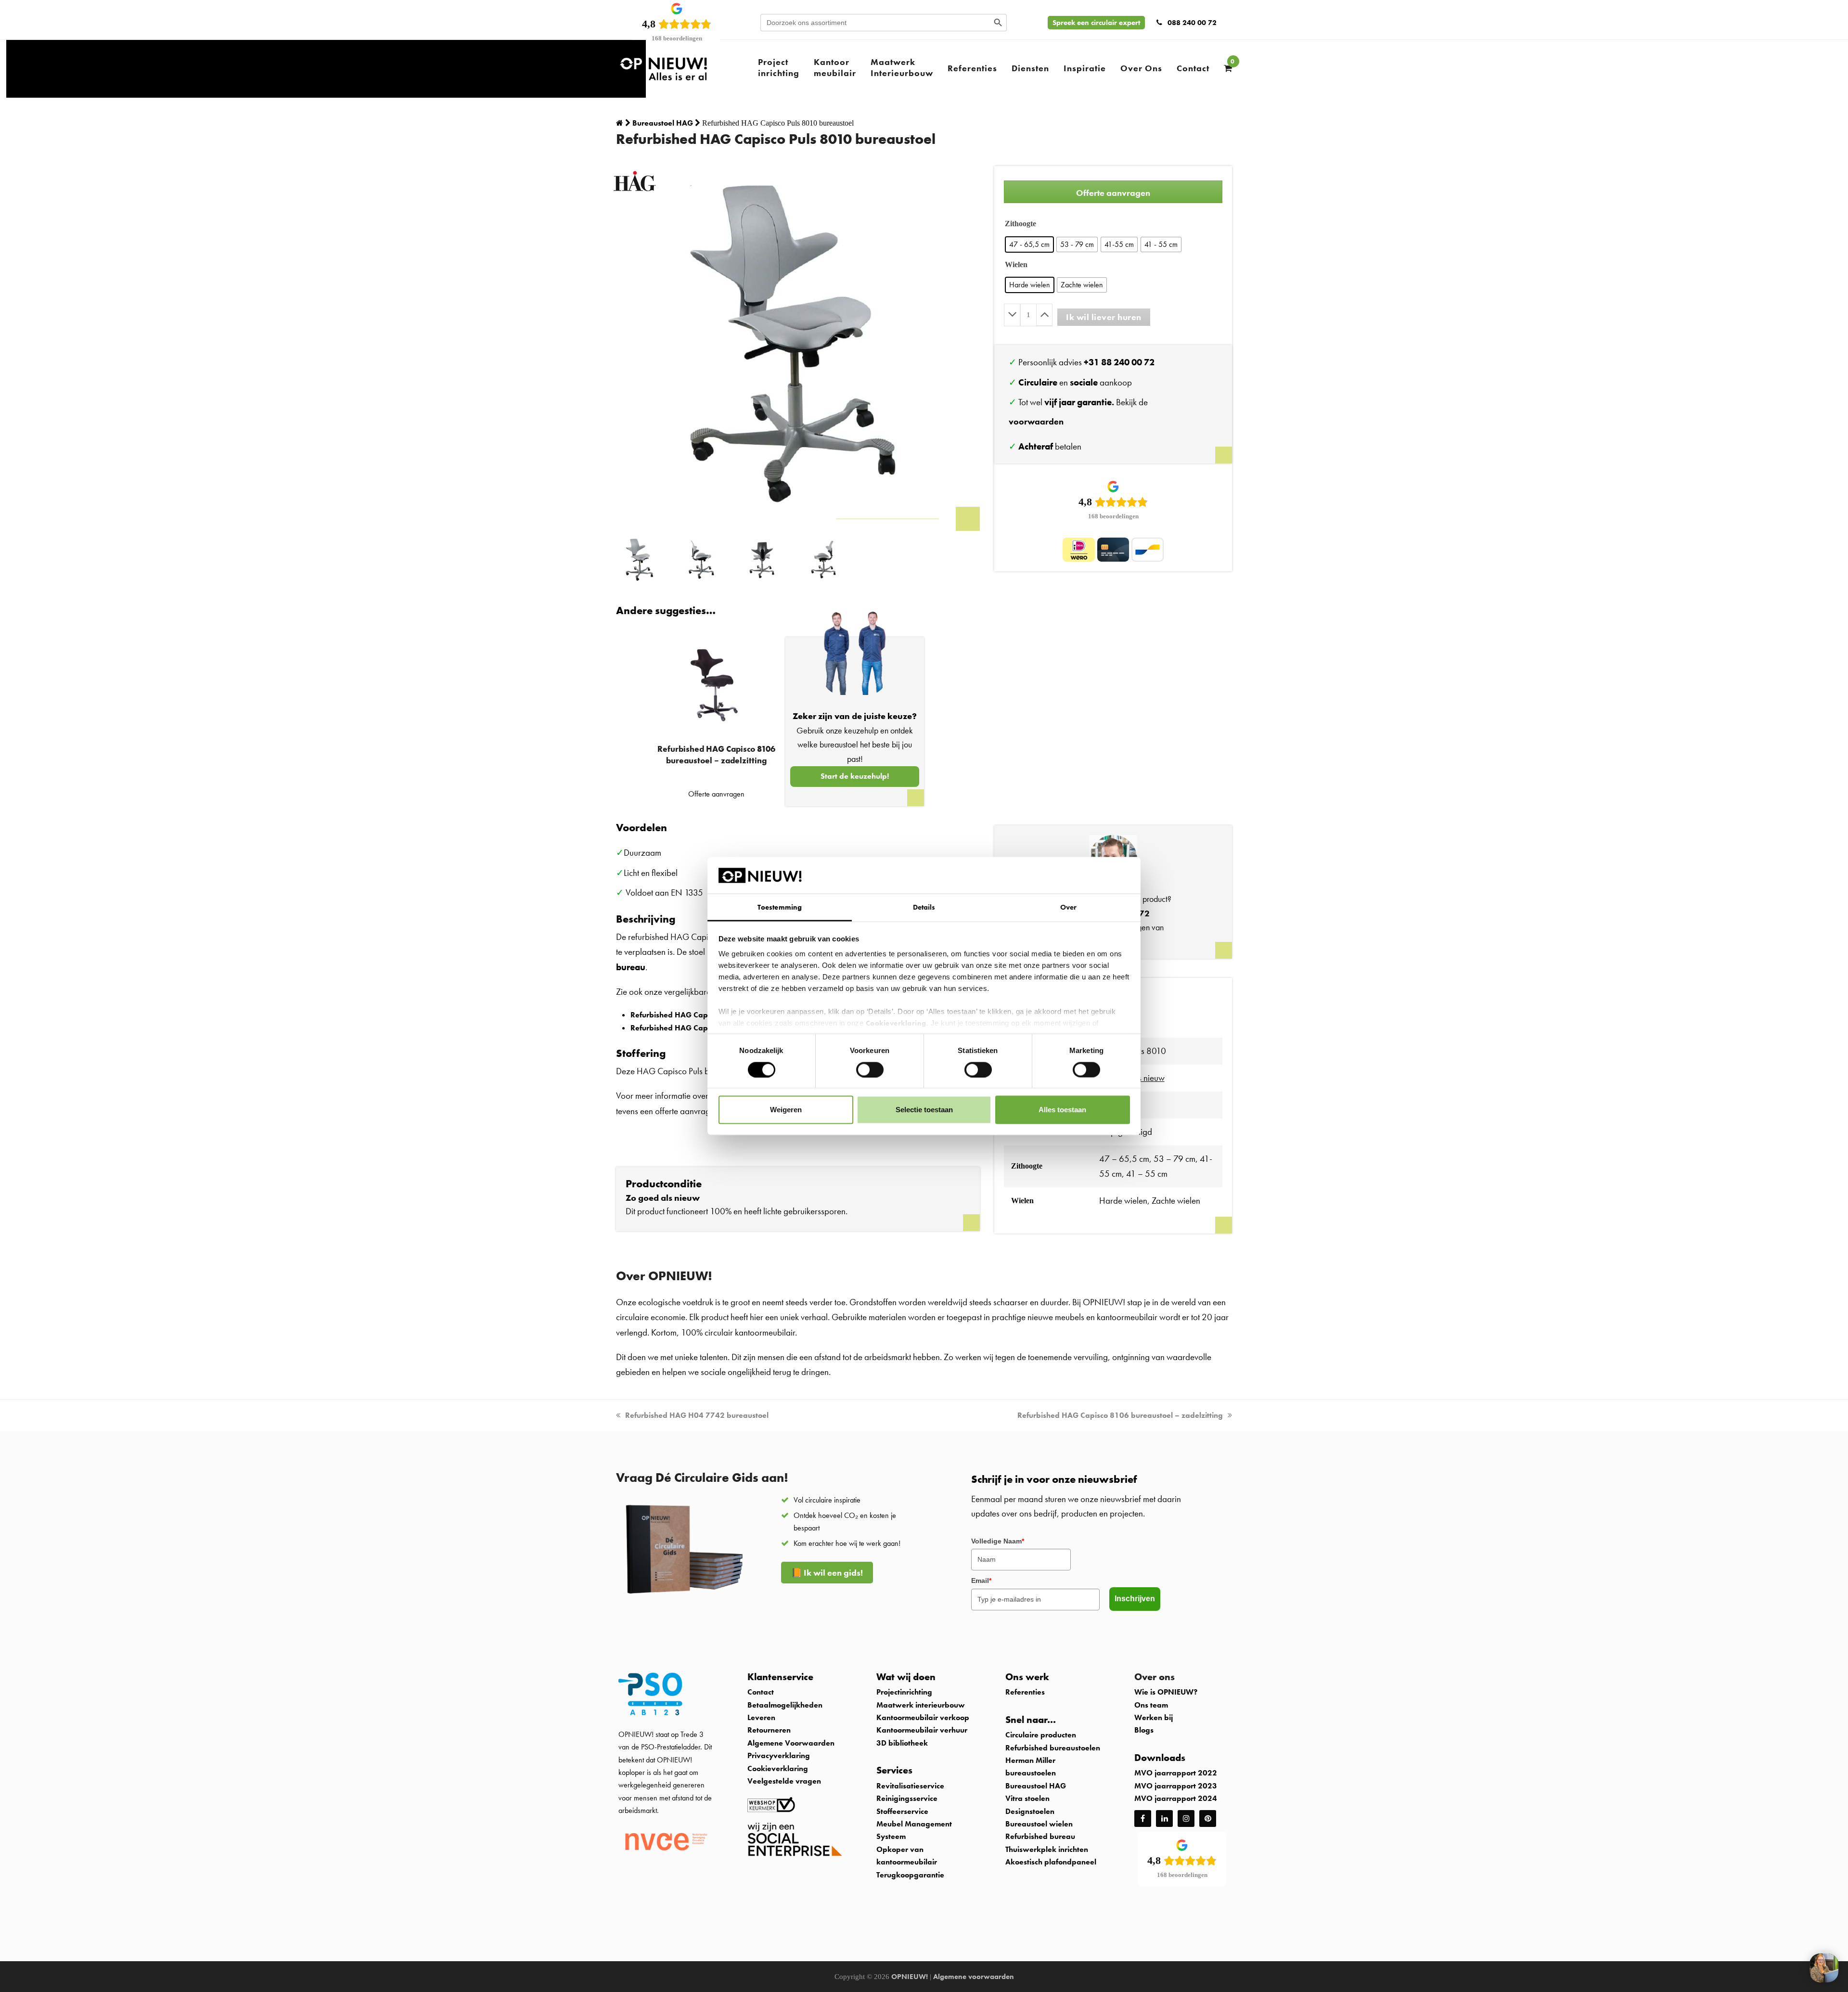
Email (981, 1581)
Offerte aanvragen (1113, 193)
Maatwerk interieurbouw (921, 1705)
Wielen (1016, 264)
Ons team (1151, 1705)
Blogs (1144, 1730)
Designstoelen (1030, 1811)
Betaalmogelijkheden (785, 1705)
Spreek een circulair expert (1096, 23)
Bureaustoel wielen (1039, 1824)
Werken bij (1154, 1717)
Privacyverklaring (779, 1755)
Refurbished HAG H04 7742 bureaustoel (697, 1415)
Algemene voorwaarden (974, 1977)
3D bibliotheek (902, 1743)
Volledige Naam (998, 1541)
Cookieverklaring (896, 1023)
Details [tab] (924, 907)
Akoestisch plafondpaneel (1051, 1862)
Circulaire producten (1041, 1735)
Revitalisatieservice (910, 1786)
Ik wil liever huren (1104, 317)
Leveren (761, 1717)
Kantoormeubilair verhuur (922, 1730)
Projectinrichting (904, 1692)
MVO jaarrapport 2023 (1176, 1786)
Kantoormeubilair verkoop (923, 1717)
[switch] (870, 1069)
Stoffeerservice (902, 1811)
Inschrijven (1135, 1599)
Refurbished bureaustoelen (1053, 1748)
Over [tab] (1068, 907)
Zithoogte (1020, 224)
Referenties (1025, 1692)
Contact (761, 1692)
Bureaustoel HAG (1036, 1786)
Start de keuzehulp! (855, 776)
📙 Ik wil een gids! (827, 1573)
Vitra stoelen (1027, 1798)
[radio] (1029, 244)
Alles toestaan (1062, 1110)
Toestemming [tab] (780, 907)
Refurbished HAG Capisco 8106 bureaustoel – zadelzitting (1120, 1415)
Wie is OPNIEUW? (1166, 1692)
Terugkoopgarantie (910, 1875)
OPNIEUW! (910, 1977)
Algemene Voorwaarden (791, 1743)
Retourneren (769, 1730)
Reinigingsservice (908, 1798)
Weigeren (786, 1110)
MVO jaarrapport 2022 (1176, 1773)
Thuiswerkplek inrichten (1047, 1849)
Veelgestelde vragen (784, 1781)
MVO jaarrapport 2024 (1176, 1798)
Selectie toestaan (924, 1110)
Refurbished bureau (1040, 1836)
